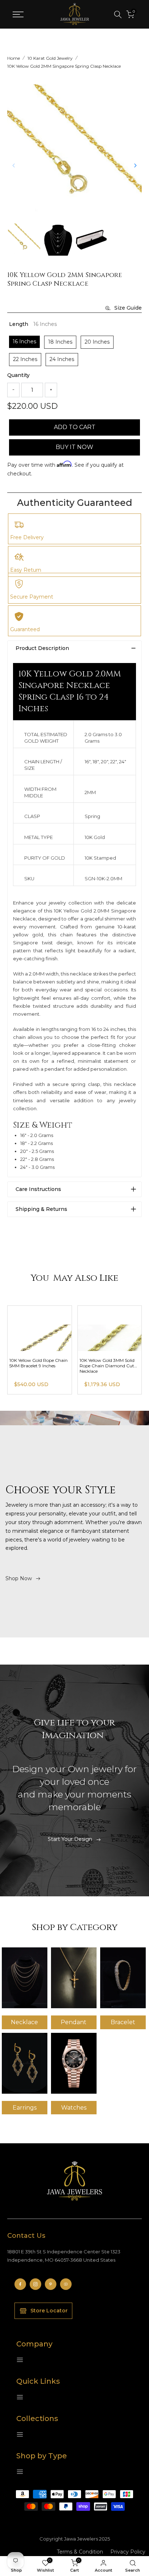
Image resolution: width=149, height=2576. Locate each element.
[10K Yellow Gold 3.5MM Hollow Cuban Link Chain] (40, 1328)
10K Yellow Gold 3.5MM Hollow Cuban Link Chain (36, 1363)
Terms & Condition (80, 2552)
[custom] (20, 2284)
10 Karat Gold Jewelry (50, 58)
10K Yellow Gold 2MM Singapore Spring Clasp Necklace (64, 66)
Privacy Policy (128, 2552)
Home (14, 58)
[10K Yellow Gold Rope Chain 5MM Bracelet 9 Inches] (110, 1328)
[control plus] (51, 390)
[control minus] (13, 390)
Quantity (18, 375)
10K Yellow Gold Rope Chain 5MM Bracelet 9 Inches (109, 1363)
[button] (135, 165)
